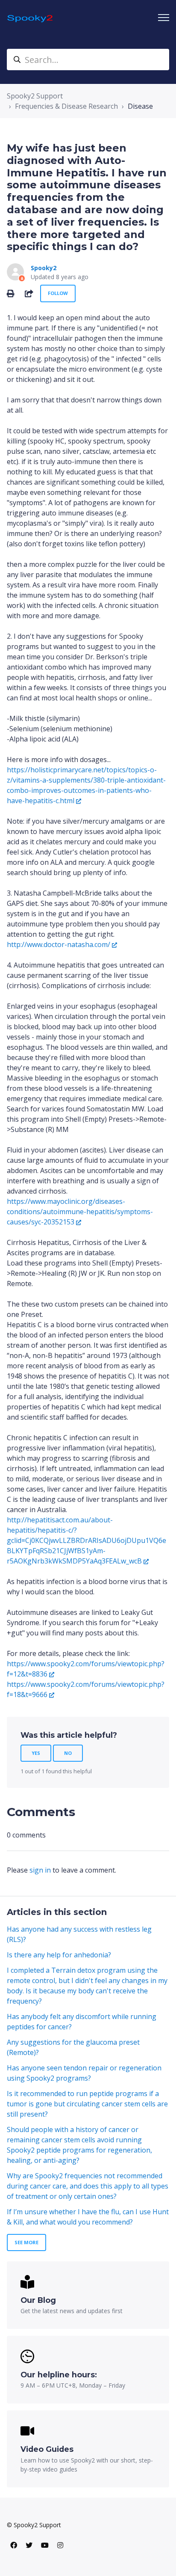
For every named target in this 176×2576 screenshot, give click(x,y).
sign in (40, 1870)
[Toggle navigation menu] (164, 18)
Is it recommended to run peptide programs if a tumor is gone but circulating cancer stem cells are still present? (87, 2104)
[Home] (31, 18)
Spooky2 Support (35, 96)
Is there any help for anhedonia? (59, 1955)
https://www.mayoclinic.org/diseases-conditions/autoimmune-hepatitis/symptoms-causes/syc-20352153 (80, 1212)
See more (26, 2242)
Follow (58, 293)
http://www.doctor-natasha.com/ (59, 944)
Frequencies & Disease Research (66, 106)
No (68, 1753)
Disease (140, 106)
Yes (36, 1753)
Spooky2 (44, 268)
